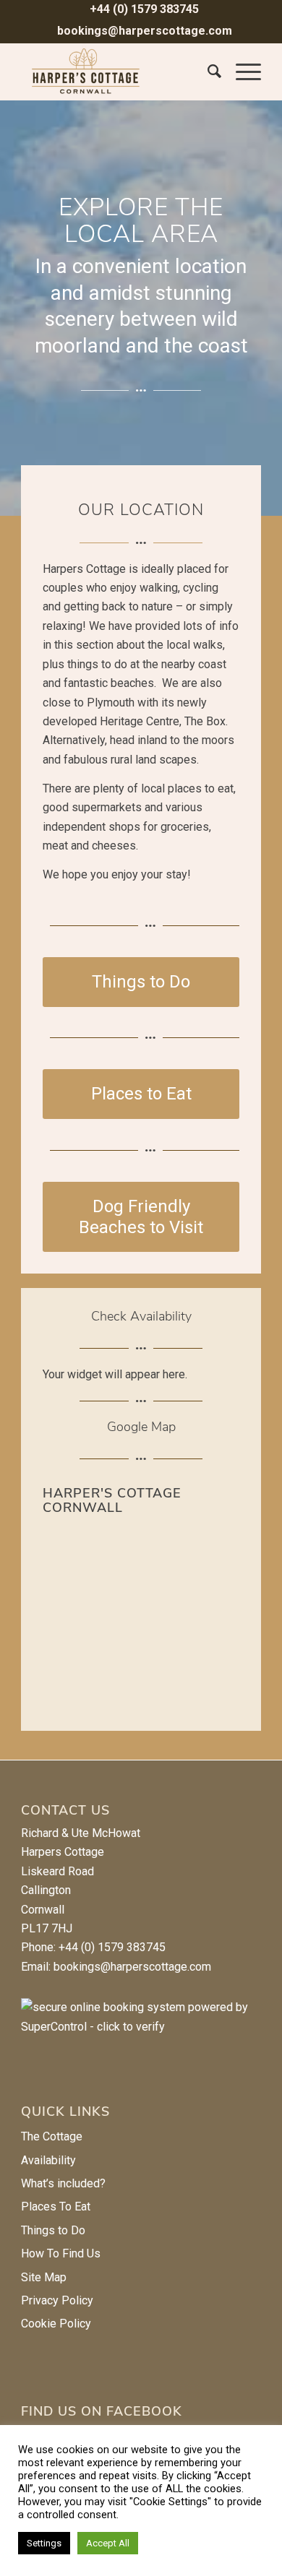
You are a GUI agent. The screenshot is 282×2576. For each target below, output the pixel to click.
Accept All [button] (108, 2543)
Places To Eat (56, 2207)
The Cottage (52, 2136)
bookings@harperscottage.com (145, 31)
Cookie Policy (56, 2324)
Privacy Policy (57, 2300)
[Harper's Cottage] (117, 72)
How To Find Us (61, 2253)
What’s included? (63, 2183)
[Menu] (241, 72)
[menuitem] (145, 10)
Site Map (44, 2277)
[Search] (207, 72)
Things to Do (53, 2230)
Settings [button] (44, 2543)
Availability (48, 2160)
